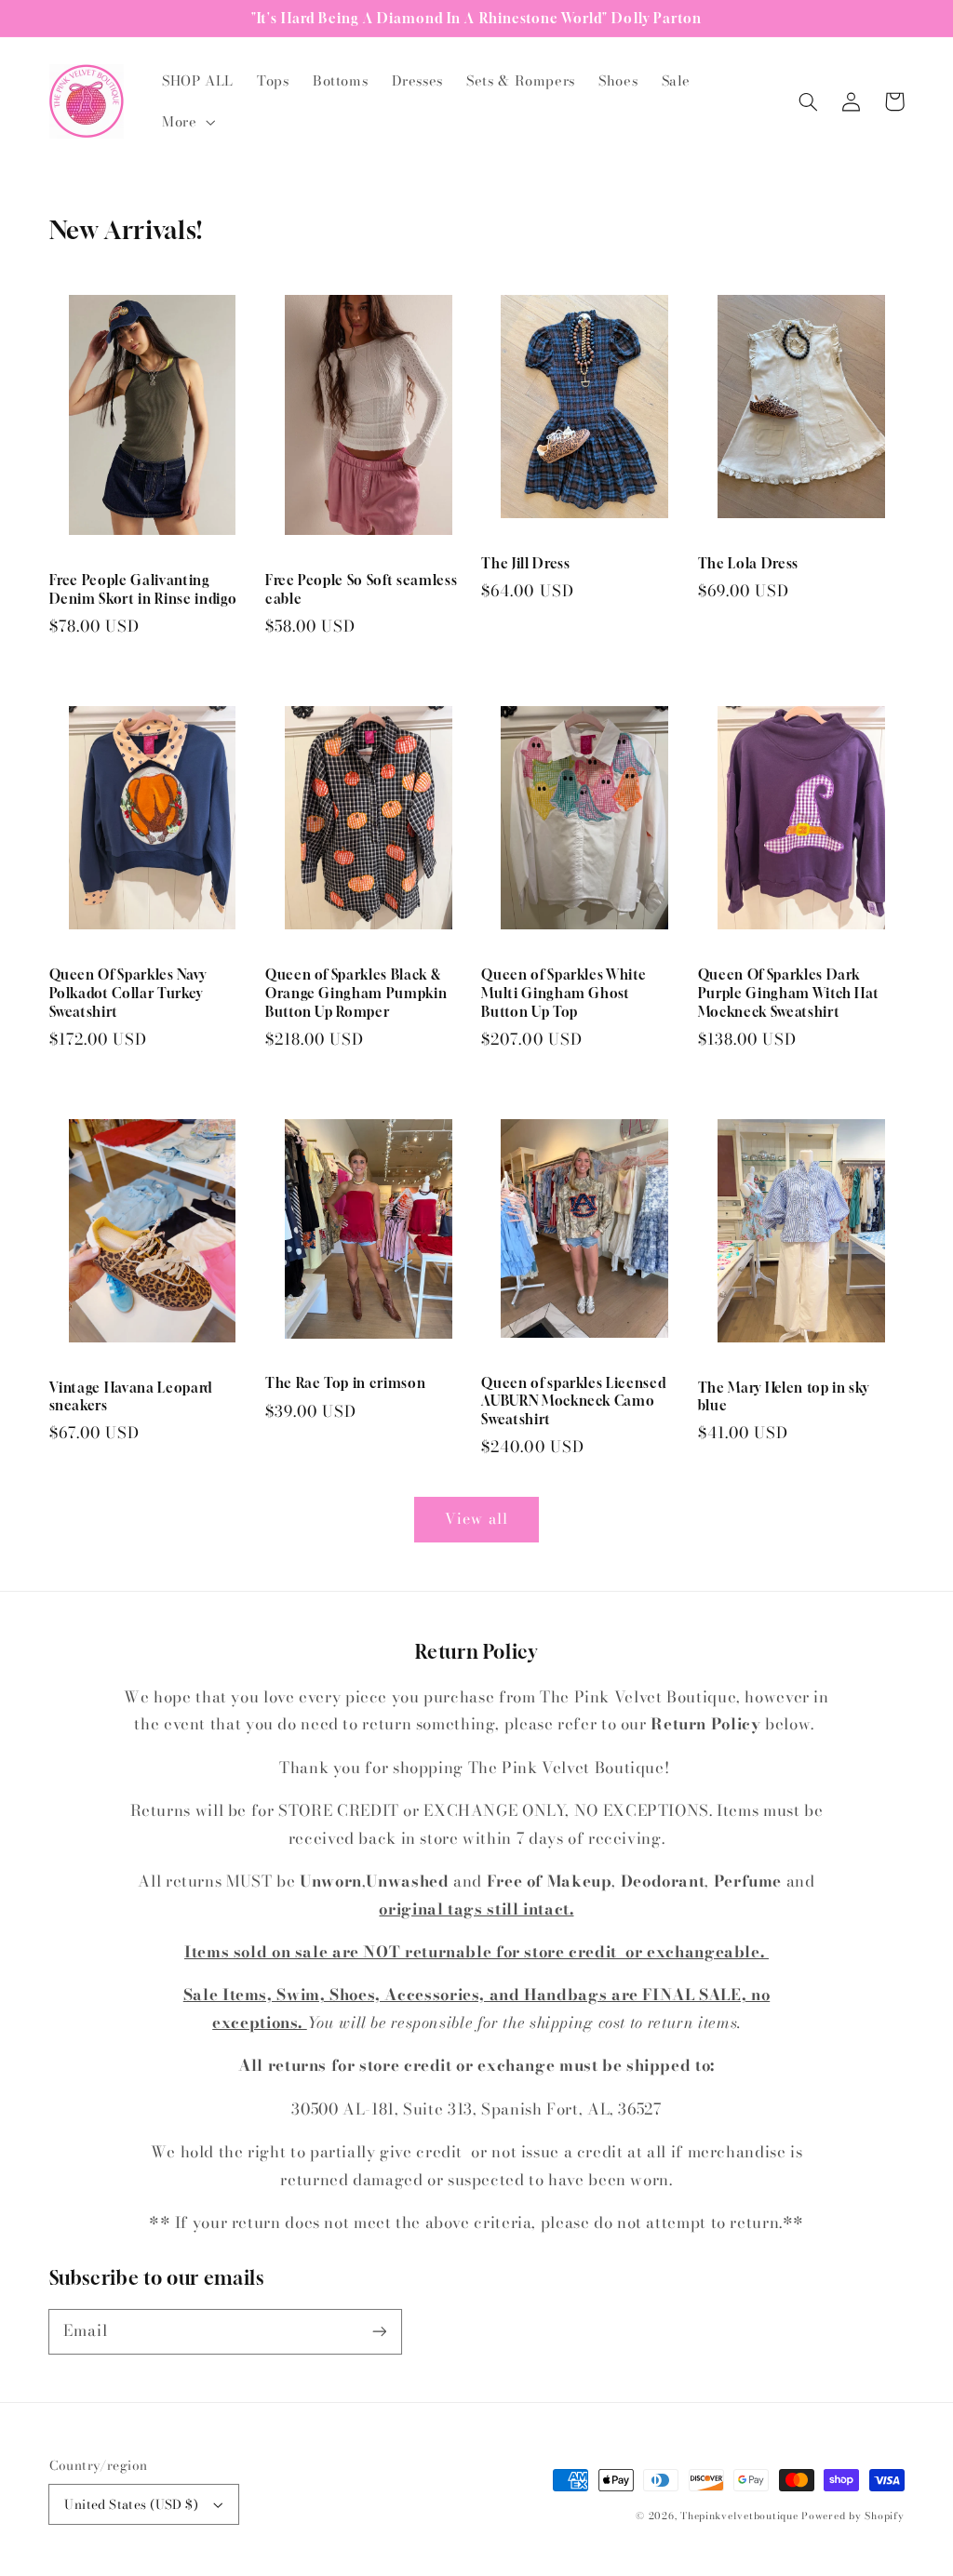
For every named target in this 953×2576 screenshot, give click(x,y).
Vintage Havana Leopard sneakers (131, 1397)
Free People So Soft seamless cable (361, 589)
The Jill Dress (525, 563)
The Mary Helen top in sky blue (784, 1397)
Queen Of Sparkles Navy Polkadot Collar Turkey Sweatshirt (128, 993)
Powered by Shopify (852, 2516)
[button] (186, 122)
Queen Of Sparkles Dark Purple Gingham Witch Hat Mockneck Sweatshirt (789, 993)
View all (476, 1518)
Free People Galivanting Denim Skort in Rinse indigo (143, 589)
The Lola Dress (748, 563)
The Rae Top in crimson (346, 1383)
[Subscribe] (379, 2331)
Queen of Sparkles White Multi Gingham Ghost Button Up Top (564, 993)
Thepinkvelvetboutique (739, 2516)
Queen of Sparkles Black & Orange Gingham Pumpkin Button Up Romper (356, 993)
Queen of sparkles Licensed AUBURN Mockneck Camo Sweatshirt (573, 1401)
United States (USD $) (131, 2504)
